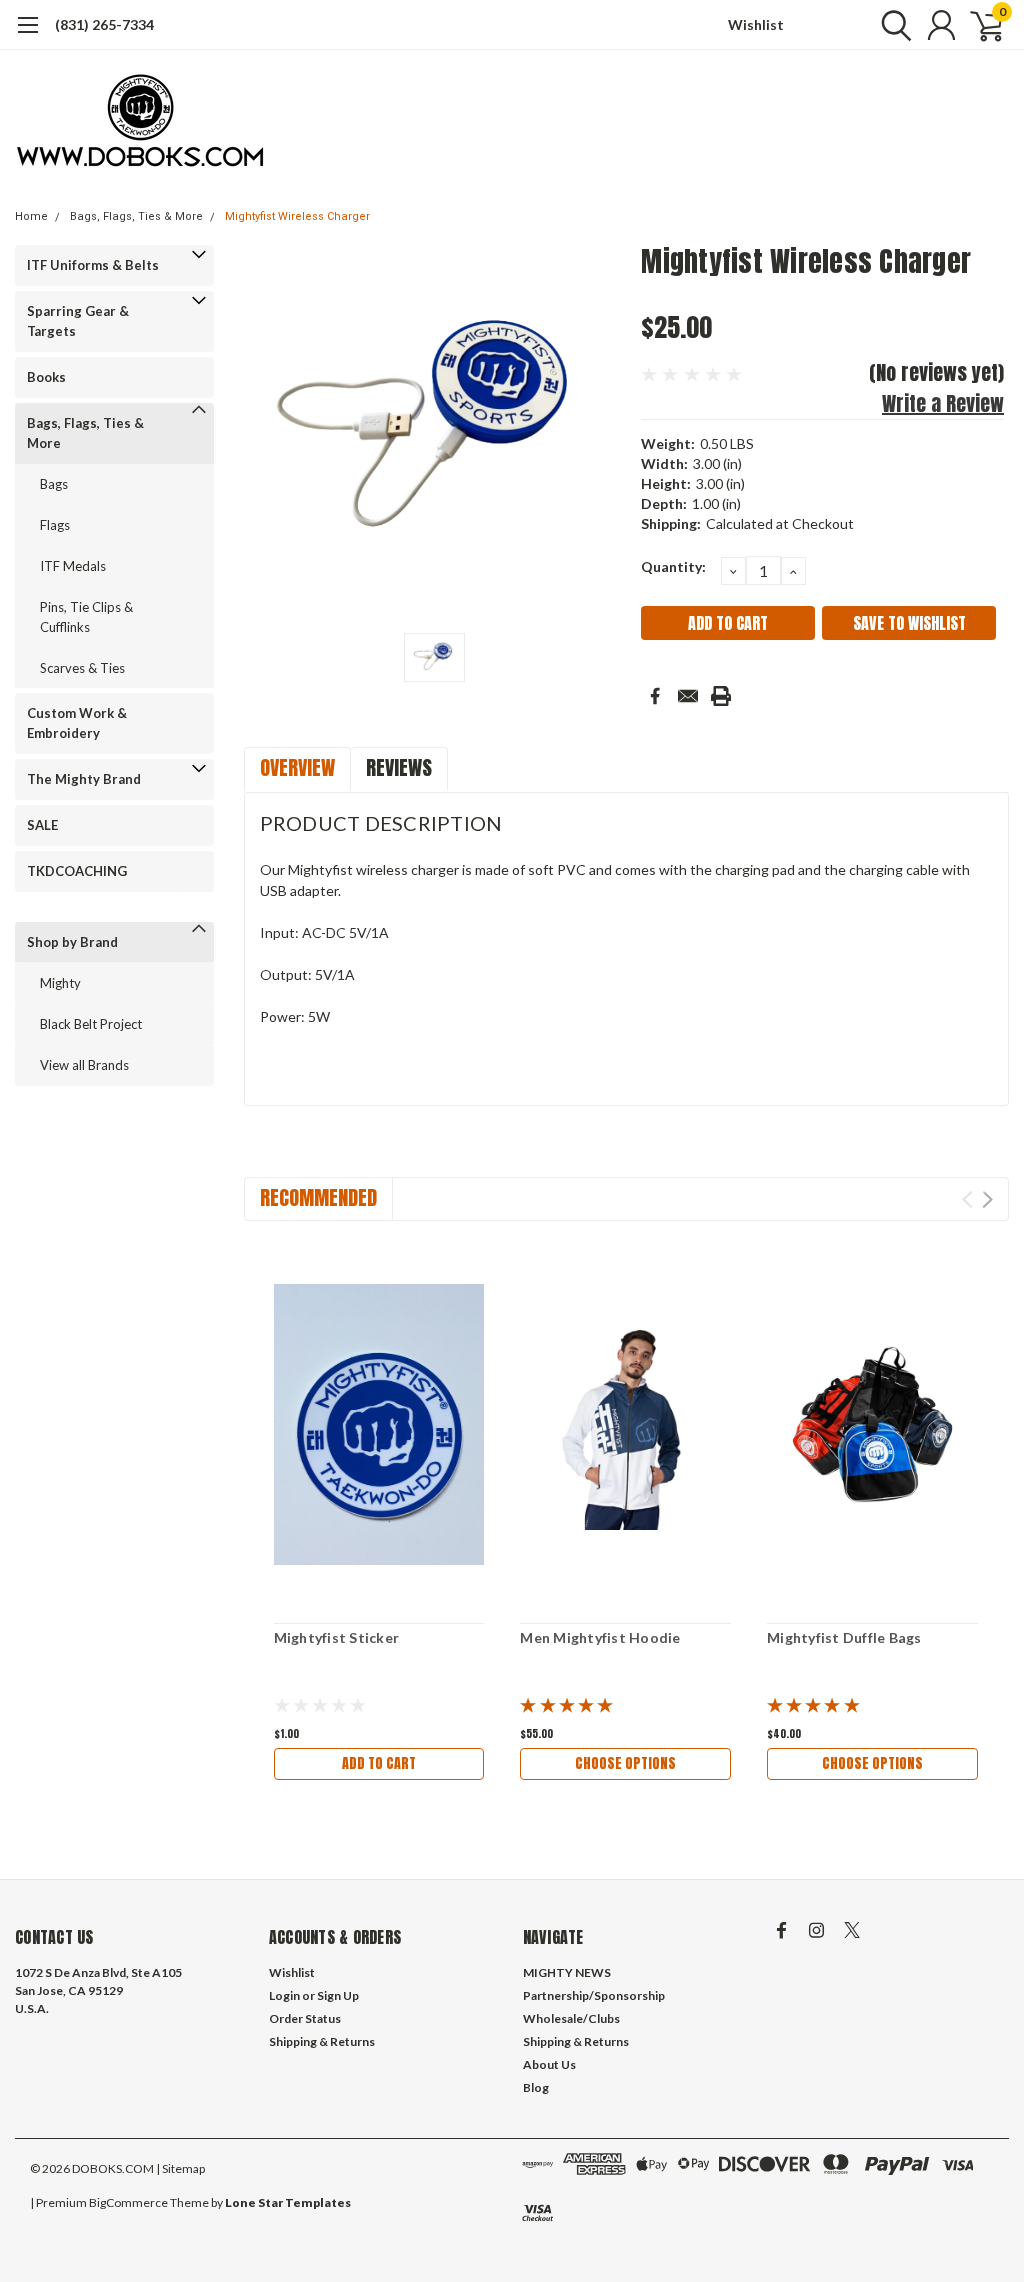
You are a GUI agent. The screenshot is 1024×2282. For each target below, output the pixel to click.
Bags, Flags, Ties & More (136, 216)
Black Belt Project (91, 1024)
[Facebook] (655, 696)
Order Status (305, 2018)
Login (284, 1995)
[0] (979, 25)
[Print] (721, 696)
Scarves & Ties (82, 668)
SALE (42, 825)
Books (46, 377)
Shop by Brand (72, 942)
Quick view (379, 1424)
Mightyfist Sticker (337, 1637)
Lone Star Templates (288, 2202)
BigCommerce (128, 2202)
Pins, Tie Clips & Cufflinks (86, 617)
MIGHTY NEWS (567, 1972)
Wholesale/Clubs (571, 2018)
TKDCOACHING (77, 871)
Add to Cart (379, 1763)
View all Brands (84, 1065)
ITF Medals (73, 566)
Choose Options (625, 1763)
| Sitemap (180, 2168)
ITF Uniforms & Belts (93, 265)
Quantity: (673, 566)
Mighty (60, 983)
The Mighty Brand (84, 779)
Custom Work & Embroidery (77, 723)
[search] (891, 25)
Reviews (399, 767)
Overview (297, 767)
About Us (549, 2064)
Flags (55, 525)
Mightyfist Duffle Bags (844, 1637)
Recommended (318, 1197)
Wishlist (756, 24)
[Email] (688, 696)
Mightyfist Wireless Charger (297, 216)
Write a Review (943, 403)
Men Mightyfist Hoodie (600, 1637)
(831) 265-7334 (104, 24)
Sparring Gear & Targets (78, 321)
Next (987, 1199)
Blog (536, 2087)
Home (31, 216)
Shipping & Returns (322, 2041)
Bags (54, 484)
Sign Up (338, 1995)
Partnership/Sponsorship (594, 1995)
